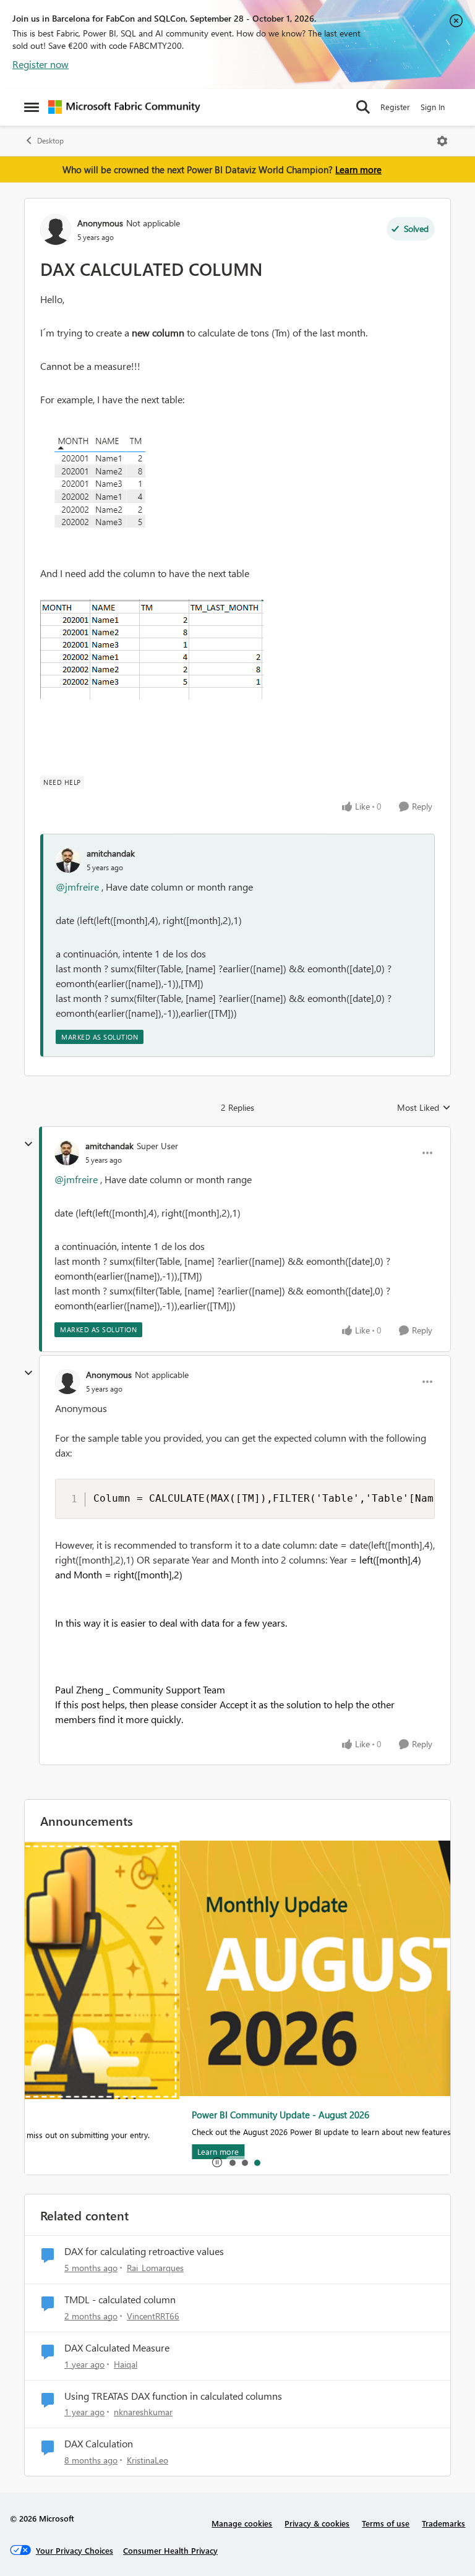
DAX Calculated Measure (117, 2348)
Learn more (358, 169)
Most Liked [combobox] (424, 1108)
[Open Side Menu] (32, 107)
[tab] (232, 2162)
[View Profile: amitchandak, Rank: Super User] (67, 1153)
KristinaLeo (148, 2460)
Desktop (50, 141)
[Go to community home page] (124, 107)
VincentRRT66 (153, 2316)
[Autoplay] (217, 2162)
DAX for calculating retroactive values (144, 2251)
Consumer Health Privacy (170, 2550)
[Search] (363, 107)
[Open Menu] (442, 141)
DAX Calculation (99, 2444)
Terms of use (386, 2523)
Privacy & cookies (317, 2523)
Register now (41, 64)
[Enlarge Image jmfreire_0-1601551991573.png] (111, 486)
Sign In (433, 107)
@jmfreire (77, 887)
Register (395, 107)
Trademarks (443, 2523)
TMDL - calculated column (120, 2300)
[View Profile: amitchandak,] (68, 860)
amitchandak (111, 853)
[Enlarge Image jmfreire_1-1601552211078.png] (152, 649)
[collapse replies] (28, 1144)
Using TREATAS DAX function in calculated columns (173, 2396)
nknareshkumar (143, 2412)
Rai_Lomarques (155, 2268)
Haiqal (126, 2364)
